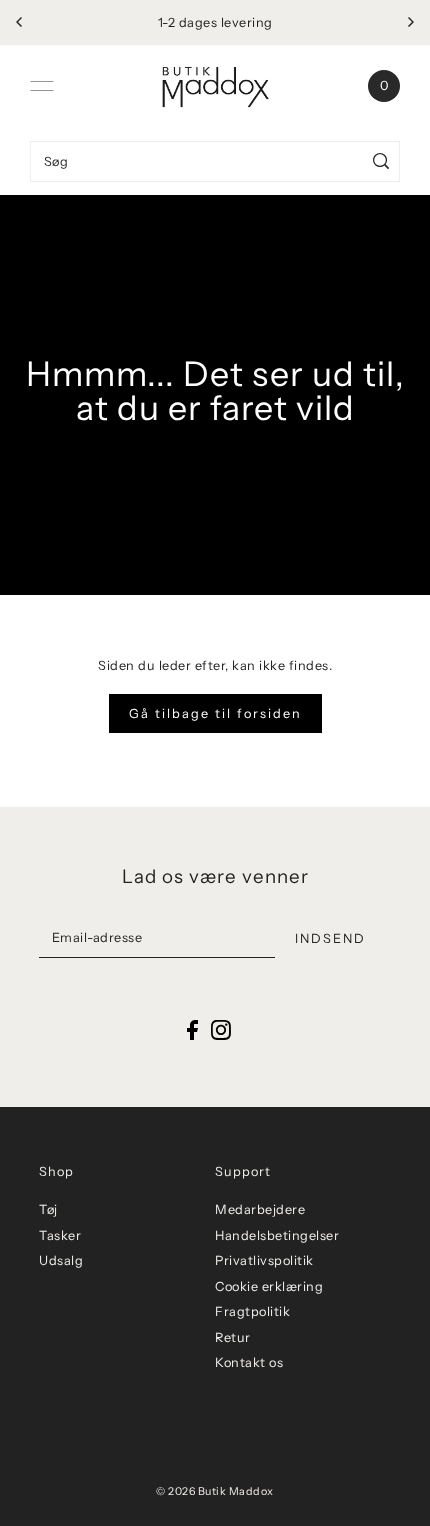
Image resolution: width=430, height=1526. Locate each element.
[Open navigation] (42, 86)
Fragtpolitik (252, 1311)
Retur (233, 1337)
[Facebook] (192, 1029)
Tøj (48, 1209)
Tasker (60, 1235)
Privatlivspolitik (264, 1260)
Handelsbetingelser (277, 1235)
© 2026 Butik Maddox (215, 1491)
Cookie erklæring (269, 1286)
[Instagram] (221, 1029)
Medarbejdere (260, 1209)
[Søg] (381, 161)
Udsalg (61, 1260)
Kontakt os (249, 1362)
